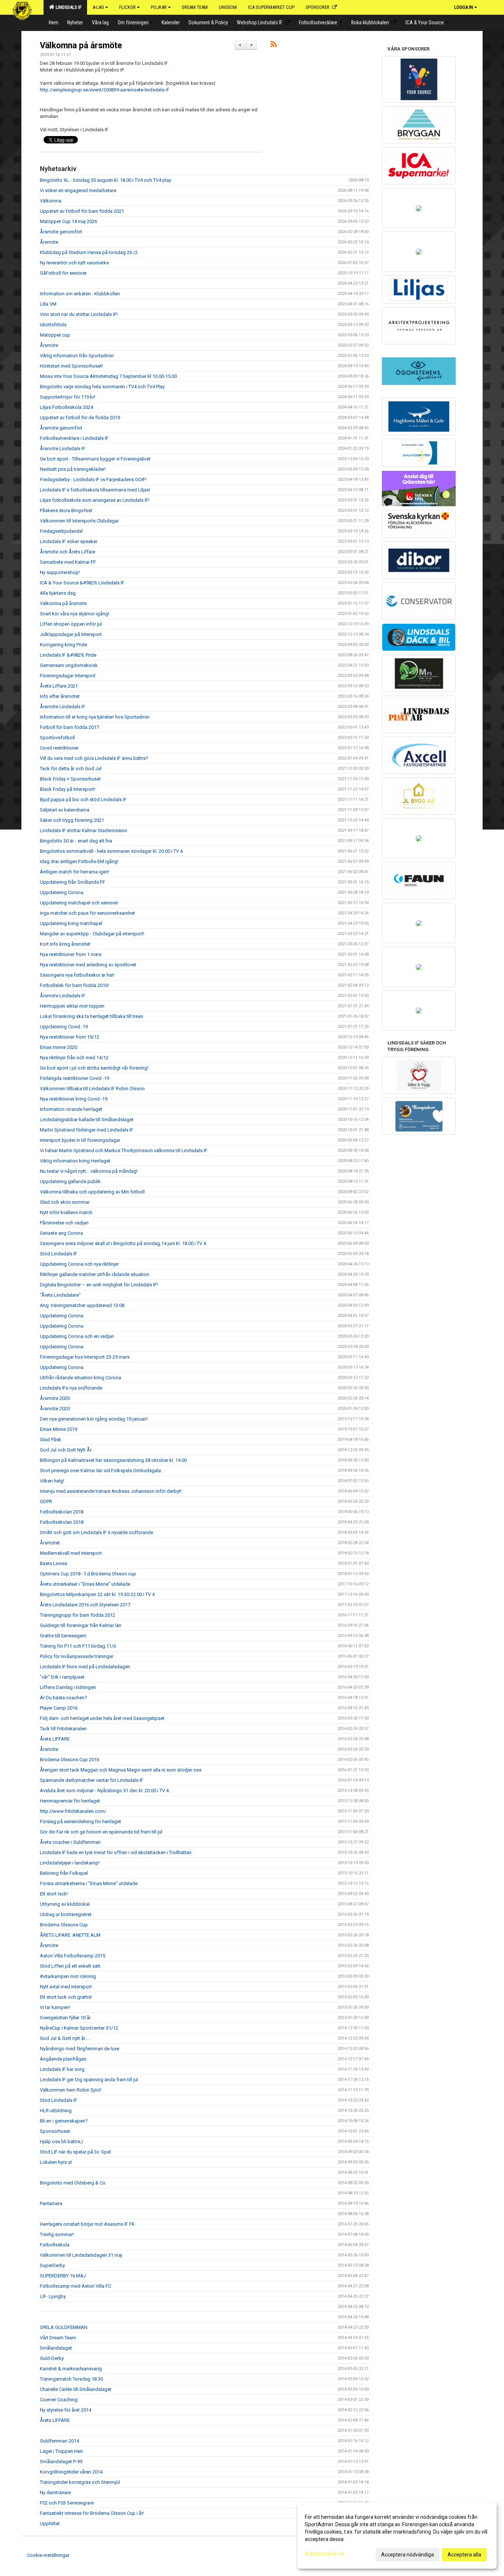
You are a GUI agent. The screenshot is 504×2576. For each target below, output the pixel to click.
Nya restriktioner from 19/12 (70, 1037)
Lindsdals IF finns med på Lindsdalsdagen (85, 1667)
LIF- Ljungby (53, 2296)
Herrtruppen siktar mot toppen (72, 1006)
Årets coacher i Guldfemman (70, 1842)
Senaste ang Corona (61, 1233)
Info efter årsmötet (60, 696)
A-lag (98, 7)
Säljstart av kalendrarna (65, 810)
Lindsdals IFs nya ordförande (71, 1388)
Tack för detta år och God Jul (71, 769)
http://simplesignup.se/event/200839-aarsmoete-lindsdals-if (104, 90)
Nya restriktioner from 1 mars (71, 954)
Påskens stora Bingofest (66, 510)
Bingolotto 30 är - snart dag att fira (76, 841)
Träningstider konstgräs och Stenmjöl (80, 2482)
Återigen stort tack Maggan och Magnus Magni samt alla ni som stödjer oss (121, 1770)
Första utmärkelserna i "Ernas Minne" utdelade (89, 1883)
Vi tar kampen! (55, 2007)
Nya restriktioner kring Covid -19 (74, 1099)
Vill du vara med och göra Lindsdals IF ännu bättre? (94, 758)
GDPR (46, 1501)
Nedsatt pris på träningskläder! (73, 469)
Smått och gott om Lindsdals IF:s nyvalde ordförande (96, 1532)
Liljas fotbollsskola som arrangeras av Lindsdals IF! (95, 500)
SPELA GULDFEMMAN (64, 2327)
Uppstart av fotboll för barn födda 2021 (82, 211)
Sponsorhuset (55, 2131)
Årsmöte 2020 (55, 1398)
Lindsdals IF (68, 7)
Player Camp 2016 (59, 1708)
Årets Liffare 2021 (59, 686)
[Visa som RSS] (274, 46)
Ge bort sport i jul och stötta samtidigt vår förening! (94, 1068)
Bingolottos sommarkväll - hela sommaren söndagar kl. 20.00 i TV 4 (111, 851)
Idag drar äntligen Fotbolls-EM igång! (79, 861)
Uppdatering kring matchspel (71, 923)
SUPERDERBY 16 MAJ (63, 2276)
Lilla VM (48, 304)
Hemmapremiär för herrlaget (70, 1801)
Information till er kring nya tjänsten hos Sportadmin (95, 717)
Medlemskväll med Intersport (71, 1553)
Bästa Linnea (53, 1563)
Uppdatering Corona (62, 892)
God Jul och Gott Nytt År (66, 1450)
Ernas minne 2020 (58, 1047)
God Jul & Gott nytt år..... (65, 2038)
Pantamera (51, 2203)
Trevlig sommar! (57, 2234)
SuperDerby (52, 2265)
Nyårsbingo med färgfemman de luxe (80, 2049)
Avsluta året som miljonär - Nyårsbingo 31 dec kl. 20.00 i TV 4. (105, 1791)
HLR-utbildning (56, 2111)
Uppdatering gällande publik (70, 1181)
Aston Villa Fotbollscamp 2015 (73, 1956)
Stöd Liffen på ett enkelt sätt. (71, 1966)
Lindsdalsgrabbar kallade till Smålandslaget (87, 1120)
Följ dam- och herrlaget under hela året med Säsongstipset (102, 1718)
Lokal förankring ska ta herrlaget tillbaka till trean (92, 1016)
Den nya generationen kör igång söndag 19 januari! (94, 1419)
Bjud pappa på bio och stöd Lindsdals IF (83, 799)
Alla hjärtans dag (58, 593)
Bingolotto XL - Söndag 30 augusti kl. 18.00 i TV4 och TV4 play (106, 180)
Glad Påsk (51, 1440)
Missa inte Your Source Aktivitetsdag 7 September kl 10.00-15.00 (108, 376)
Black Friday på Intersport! (68, 789)
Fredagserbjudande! (61, 531)
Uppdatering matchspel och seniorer (79, 903)
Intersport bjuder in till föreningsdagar (80, 1140)
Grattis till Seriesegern (63, 1636)
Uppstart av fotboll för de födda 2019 (80, 418)
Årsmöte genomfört (61, 232)
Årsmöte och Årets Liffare (68, 552)
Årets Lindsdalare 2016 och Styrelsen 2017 (85, 1605)
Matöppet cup (55, 335)
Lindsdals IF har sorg (62, 2069)
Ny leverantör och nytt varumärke (74, 263)
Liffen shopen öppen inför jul (71, 624)
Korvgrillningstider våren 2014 (71, 2472)
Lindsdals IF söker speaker (69, 541)
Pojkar (159, 7)
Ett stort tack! (54, 1894)
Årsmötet (50, 1543)
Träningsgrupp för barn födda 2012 (77, 1615)
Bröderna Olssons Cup (64, 1925)
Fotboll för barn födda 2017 (69, 727)
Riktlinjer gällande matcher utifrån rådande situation (94, 1274)
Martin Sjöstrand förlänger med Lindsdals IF (87, 1130)
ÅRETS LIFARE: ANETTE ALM (70, 1935)
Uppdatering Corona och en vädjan (77, 1336)
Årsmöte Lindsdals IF (63, 449)
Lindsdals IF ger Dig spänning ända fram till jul (89, 2080)
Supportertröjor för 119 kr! (68, 397)
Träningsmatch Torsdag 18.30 (71, 2379)
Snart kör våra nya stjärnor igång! (75, 614)
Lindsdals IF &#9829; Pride (68, 655)
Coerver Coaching (59, 2400)
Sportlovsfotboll (57, 738)
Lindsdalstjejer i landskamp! (70, 1863)
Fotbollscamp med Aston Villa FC (75, 2286)
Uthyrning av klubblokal (65, 1904)
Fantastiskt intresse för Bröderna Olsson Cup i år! (92, 2513)
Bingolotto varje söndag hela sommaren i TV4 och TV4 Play (102, 387)
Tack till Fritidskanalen (63, 1729)
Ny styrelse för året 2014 (65, 2410)
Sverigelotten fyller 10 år (65, 2018)
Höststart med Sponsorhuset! (71, 366)
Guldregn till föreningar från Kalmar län (81, 1625)
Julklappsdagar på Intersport (71, 634)
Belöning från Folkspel (64, 1873)
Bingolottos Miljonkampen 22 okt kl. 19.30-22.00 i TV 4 (97, 1594)
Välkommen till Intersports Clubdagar (79, 521)
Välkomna (51, 201)
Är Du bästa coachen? (63, 1698)
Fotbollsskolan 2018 (62, 1512)
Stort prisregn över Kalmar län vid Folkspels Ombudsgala (100, 1470)
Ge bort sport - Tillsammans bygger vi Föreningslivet (95, 459)
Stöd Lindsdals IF (58, 1254)
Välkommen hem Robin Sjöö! (71, 2090)
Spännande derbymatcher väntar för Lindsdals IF (92, 1780)
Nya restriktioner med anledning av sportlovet (88, 965)
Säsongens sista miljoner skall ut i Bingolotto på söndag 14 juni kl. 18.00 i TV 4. (123, 1243)
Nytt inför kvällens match (66, 1212)
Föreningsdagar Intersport (68, 676)
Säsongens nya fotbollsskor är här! (77, 975)
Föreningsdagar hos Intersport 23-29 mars (85, 1357)
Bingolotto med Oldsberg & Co (73, 2183)
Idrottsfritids (53, 325)
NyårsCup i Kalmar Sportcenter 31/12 (79, 2028)
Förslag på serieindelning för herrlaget (80, 1821)
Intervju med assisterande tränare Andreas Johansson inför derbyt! (111, 1491)
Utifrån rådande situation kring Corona (80, 1378)
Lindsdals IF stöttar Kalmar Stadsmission (84, 830)
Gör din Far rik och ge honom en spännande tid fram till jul (101, 1832)
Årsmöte (49, 242)
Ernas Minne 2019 (58, 1429)
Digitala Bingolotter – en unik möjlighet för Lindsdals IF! (99, 1285)
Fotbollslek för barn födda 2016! (74, 985)
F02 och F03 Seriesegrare (67, 2503)
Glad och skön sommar (65, 1202)
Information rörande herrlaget (71, 1109)
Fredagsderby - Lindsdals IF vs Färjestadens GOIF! (93, 479)
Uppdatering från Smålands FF (73, 882)
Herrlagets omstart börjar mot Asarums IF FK (87, 2224)
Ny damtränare (55, 2492)
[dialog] (397, 2535)
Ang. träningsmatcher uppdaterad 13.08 (82, 1305)
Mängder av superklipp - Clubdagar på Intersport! (92, 934)
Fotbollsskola (55, 2245)
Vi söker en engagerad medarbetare (78, 190)
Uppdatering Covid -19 (64, 1027)
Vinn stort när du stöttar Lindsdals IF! (79, 314)
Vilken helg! (52, 1481)
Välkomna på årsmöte (81, 46)
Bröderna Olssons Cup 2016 (70, 1760)
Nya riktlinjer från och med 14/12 (74, 1058)
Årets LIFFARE (55, 1739)
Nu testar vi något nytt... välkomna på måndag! (89, 1171)
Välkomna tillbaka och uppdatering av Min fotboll (92, 1192)
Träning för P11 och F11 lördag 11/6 (78, 1646)
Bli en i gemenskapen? (64, 2121)
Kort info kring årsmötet (65, 944)
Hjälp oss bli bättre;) (61, 2142)
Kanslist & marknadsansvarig (71, 2369)
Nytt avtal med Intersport (66, 1987)
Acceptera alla (464, 2555)
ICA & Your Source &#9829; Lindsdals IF (82, 583)
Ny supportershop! (60, 572)
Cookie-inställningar (48, 2555)
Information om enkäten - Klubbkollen (80, 294)
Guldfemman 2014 (59, 2441)
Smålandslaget (56, 2348)
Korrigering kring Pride (63, 645)
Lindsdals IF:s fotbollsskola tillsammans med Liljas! (95, 490)
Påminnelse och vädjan (64, 1223)
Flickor (127, 7)
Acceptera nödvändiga (408, 2555)
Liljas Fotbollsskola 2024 (66, 407)
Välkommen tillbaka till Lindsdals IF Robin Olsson (92, 1089)
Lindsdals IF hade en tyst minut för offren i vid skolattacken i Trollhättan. (116, 1852)
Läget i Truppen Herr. (62, 2451)
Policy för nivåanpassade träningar (77, 1656)
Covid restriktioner (59, 748)
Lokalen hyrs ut (56, 2162)
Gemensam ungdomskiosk (69, 665)
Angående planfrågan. (64, 2059)
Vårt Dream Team (58, 2338)
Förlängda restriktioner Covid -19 (75, 1078)
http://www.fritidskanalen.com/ (73, 1811)
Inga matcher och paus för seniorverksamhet (87, 913)
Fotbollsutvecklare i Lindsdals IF (74, 438)
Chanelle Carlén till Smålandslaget (76, 2389)
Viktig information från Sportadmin (77, 356)
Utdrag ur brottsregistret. (66, 1914)
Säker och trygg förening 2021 (72, 820)
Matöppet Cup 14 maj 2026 (68, 221)
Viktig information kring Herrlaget (75, 1161)
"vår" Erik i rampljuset (62, 1677)
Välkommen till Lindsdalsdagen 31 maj (81, 2255)
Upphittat (50, 2523)
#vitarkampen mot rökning (68, 1976)
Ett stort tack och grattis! (66, 1997)
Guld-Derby (52, 2358)
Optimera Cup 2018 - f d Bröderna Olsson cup (88, 1574)
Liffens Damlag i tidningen (68, 1687)
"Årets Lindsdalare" (60, 1295)
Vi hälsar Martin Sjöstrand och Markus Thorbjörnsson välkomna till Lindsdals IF (124, 1150)
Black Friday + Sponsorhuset (70, 779)
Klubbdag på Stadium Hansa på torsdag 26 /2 (89, 252)
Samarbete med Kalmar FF (68, 562)
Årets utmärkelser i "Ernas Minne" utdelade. (86, 1584)
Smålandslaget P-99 (61, 2462)
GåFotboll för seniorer (63, 273)
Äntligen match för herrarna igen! (75, 872)
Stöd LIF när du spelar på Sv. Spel (75, 2152)
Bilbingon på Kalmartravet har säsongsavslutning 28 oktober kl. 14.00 (113, 1460)
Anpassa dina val (325, 2554)
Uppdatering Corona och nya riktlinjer (79, 1264)
